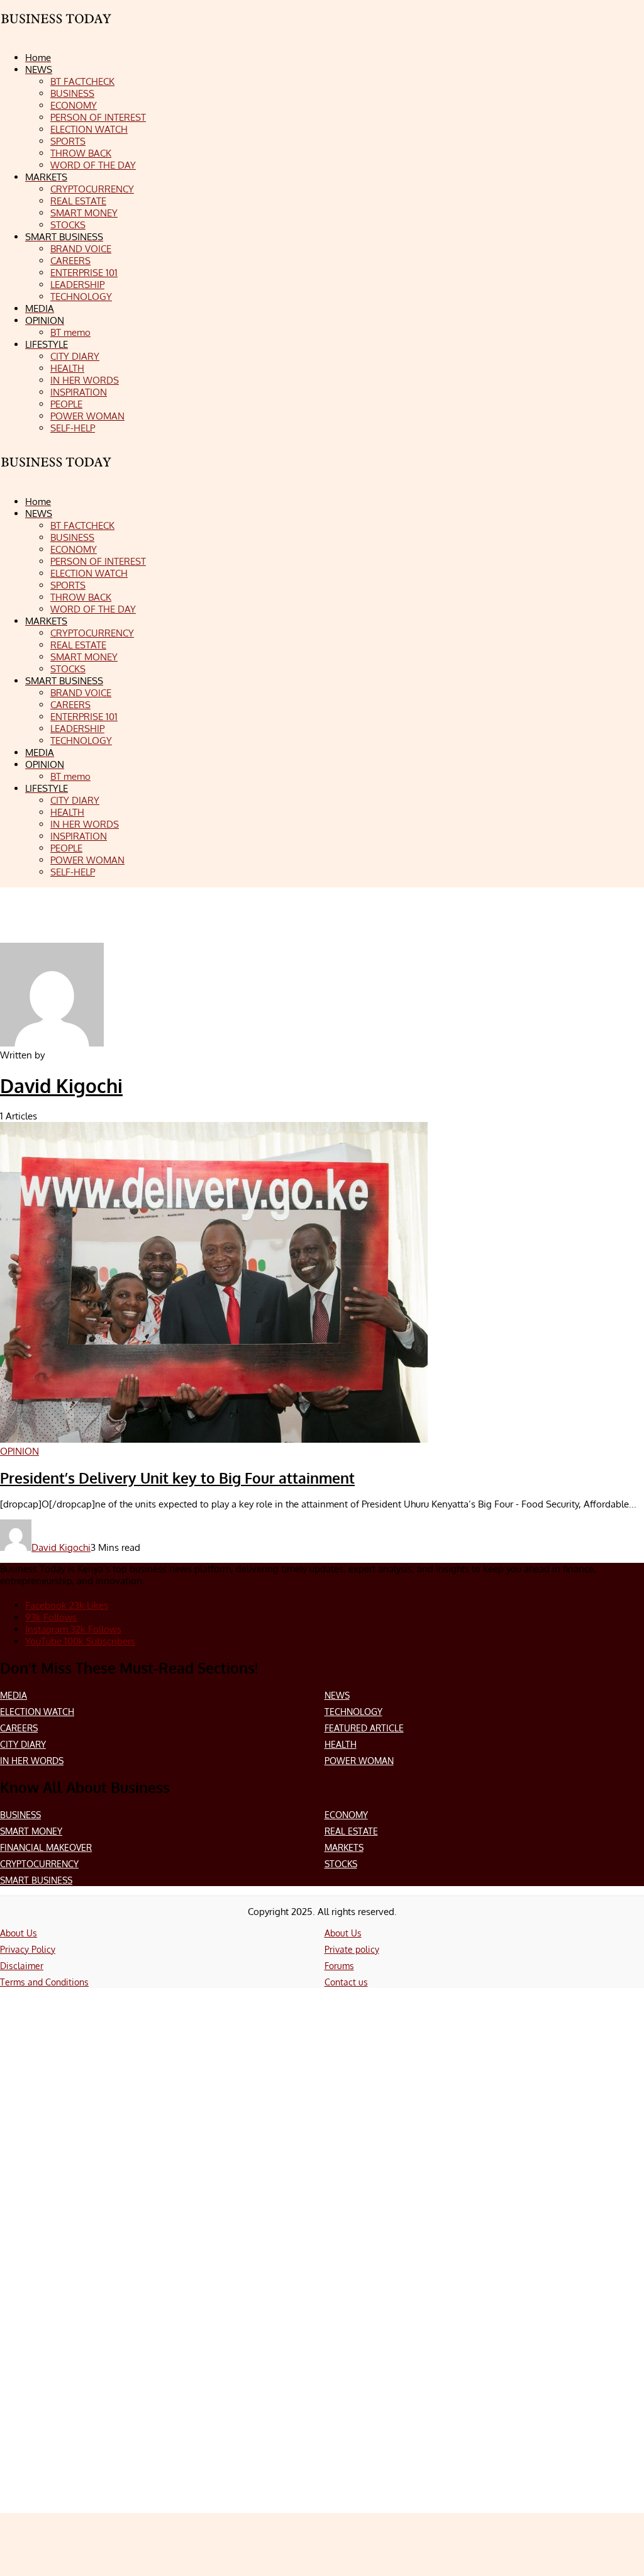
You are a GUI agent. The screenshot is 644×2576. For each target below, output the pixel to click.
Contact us (346, 1982)
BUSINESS (20, 1815)
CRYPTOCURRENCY (39, 1864)
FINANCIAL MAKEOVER (46, 1847)
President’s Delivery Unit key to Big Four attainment (177, 1478)
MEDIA (14, 1695)
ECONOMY (346, 1815)
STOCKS (341, 1864)
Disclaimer (22, 1966)
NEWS (337, 1695)
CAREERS (19, 1728)
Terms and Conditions (44, 1982)
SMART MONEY (31, 1831)
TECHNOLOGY (353, 1712)
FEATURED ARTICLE (364, 1728)
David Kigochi (61, 1085)
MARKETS (344, 1847)
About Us (19, 1933)
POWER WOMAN (359, 1761)
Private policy (352, 1949)
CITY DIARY (23, 1744)
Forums (339, 1966)
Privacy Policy (28, 1949)
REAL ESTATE (351, 1831)
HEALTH (341, 1744)
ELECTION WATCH (37, 1712)
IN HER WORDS (32, 1761)
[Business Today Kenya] (57, 473)
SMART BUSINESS (36, 1880)
